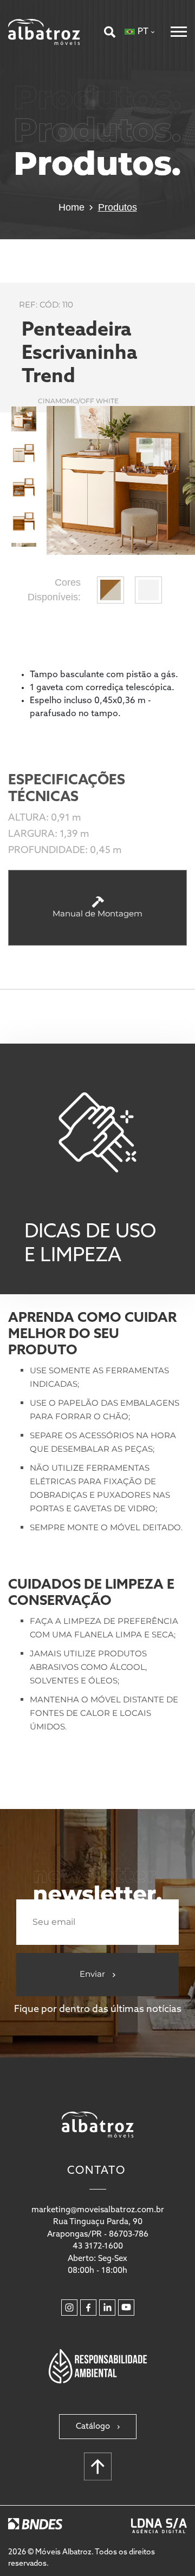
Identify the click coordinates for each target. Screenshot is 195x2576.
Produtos (118, 207)
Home (71, 207)
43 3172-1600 (98, 2247)
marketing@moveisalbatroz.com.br (98, 2210)
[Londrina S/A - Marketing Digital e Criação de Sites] (159, 2526)
